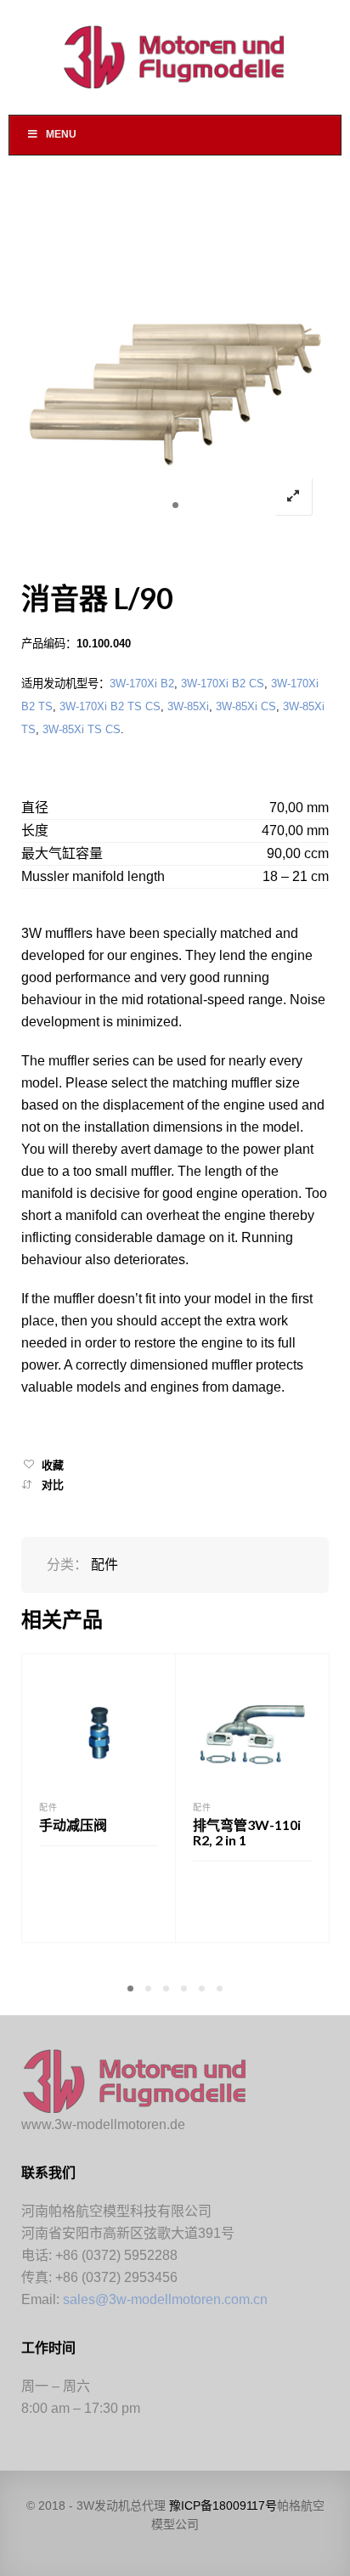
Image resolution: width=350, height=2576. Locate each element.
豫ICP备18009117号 (223, 2505)
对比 (53, 1485)
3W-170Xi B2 (142, 684)
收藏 (53, 1465)
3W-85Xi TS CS (82, 729)
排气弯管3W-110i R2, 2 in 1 (247, 1832)
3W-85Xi (188, 706)
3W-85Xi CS (246, 706)
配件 (104, 1565)
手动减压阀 (73, 1825)
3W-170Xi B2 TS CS (110, 706)
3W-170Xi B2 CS (223, 684)
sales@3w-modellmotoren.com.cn (165, 2299)
